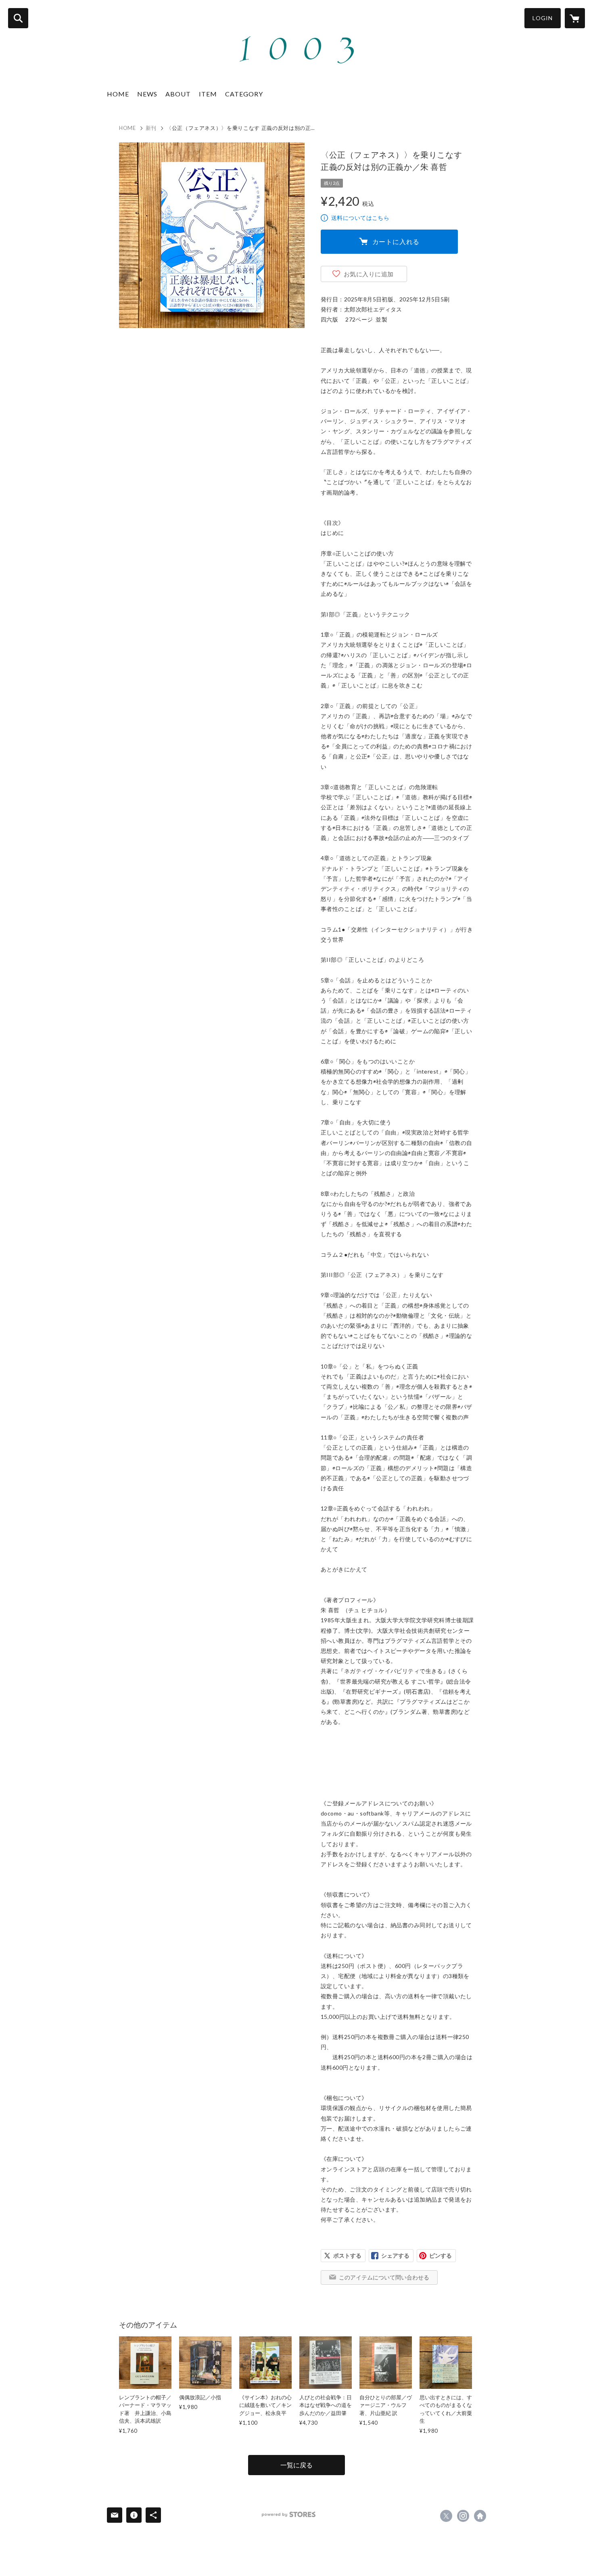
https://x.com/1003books (446, 2516)
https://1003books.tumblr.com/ (480, 2516)
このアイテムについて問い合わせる (384, 2277)
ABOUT (178, 94)
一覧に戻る (296, 2465)
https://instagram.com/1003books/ (463, 2516)
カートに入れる (396, 241)
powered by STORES (289, 2514)
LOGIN (543, 18)
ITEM (208, 94)
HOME (118, 94)
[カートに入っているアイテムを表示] (575, 18)
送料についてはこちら (360, 218)
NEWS (147, 94)
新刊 (151, 128)
